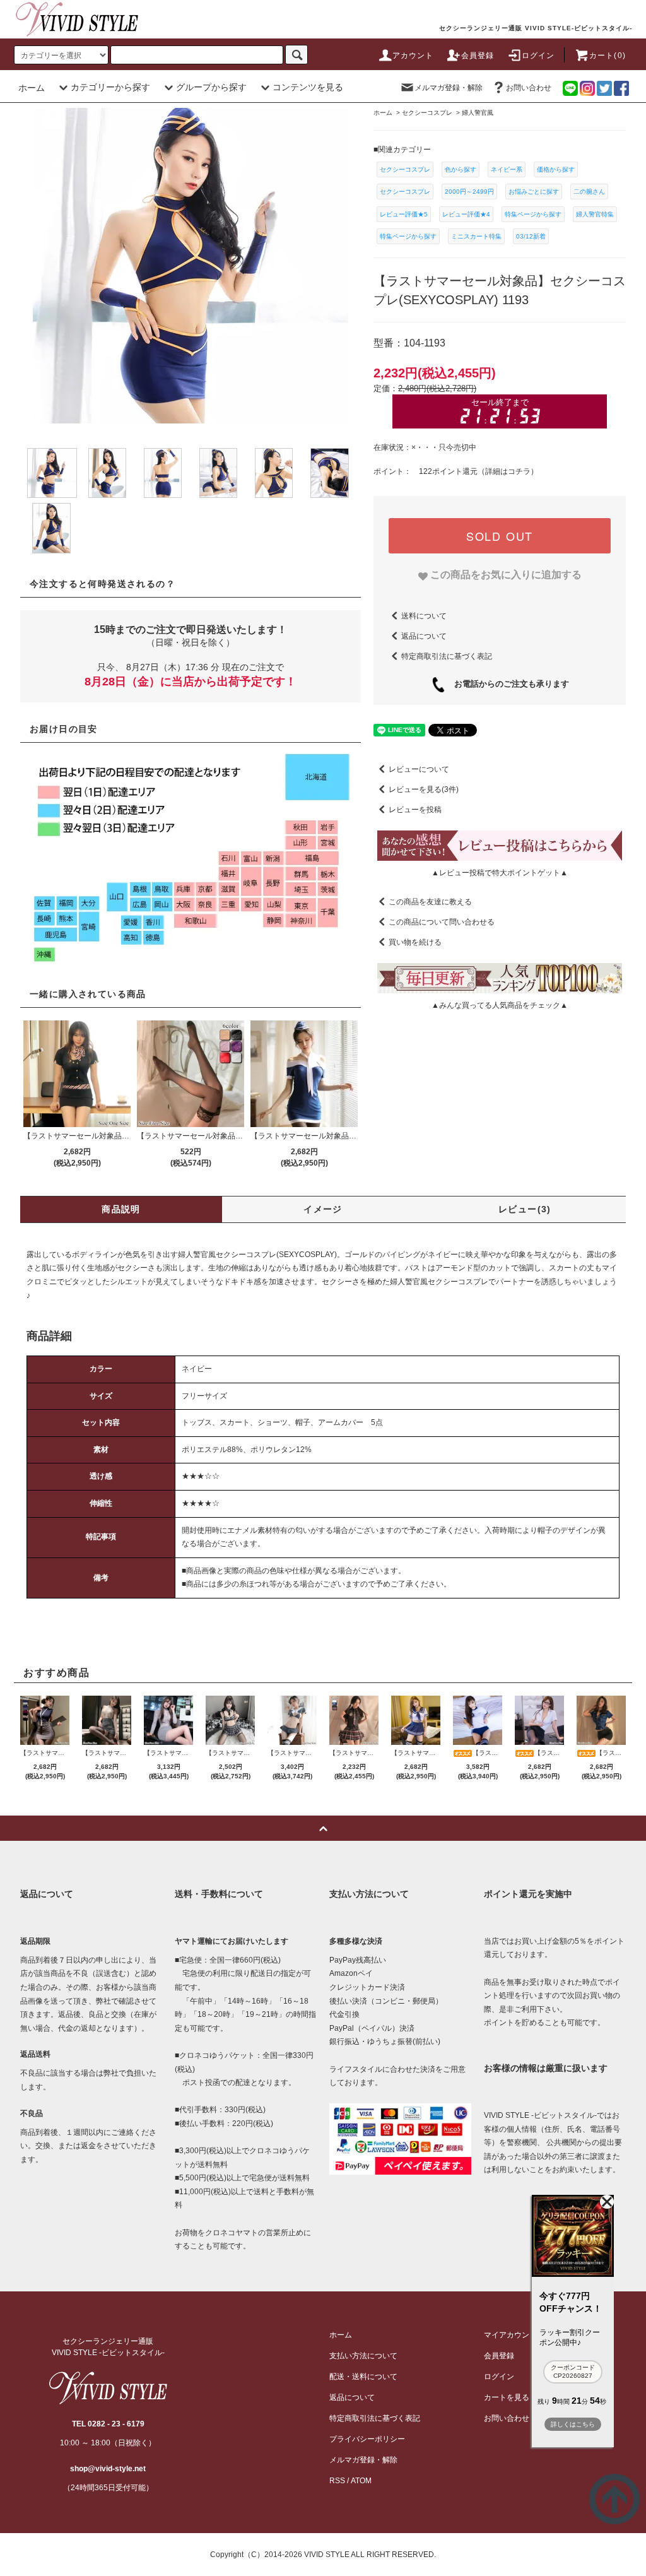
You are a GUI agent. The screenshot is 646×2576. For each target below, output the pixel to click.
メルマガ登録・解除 (449, 88)
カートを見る (507, 2397)
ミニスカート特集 (476, 236)
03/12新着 (531, 236)
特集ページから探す (533, 214)
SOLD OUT (500, 536)
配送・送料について (363, 2377)
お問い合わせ (529, 88)
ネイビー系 (507, 169)
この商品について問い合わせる (442, 922)
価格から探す (556, 169)
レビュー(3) (525, 1209)
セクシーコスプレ (405, 169)
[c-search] (297, 55)
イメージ (323, 1209)
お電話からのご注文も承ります (508, 684)
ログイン (538, 56)
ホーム (32, 88)
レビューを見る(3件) (424, 789)
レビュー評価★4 (466, 214)
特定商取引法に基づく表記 (447, 656)
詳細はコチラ (508, 471)
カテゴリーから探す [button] (110, 87)
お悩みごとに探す (534, 192)
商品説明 (121, 1209)
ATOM (361, 2481)
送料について (424, 616)
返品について (424, 636)
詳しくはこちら (573, 2424)
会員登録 (478, 56)
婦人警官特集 (595, 214)
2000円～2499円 (469, 192)
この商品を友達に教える (430, 902)
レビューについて (419, 769)
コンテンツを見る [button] (308, 87)
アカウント (413, 56)
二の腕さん (589, 192)
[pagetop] (323, 1828)
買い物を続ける (415, 942)
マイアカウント (510, 2335)
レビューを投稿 (415, 810)
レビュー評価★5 (404, 214)
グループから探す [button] (211, 87)
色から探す (461, 169)
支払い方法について (363, 2356)
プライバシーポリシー (367, 2439)
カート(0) (608, 56)
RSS (337, 2481)
